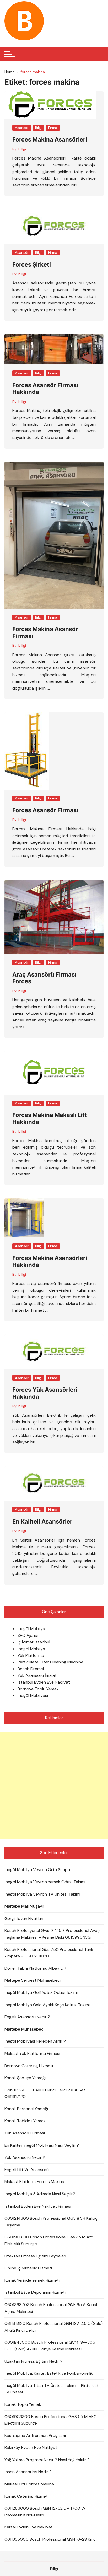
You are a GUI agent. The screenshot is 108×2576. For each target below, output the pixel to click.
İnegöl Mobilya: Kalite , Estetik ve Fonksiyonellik (49, 2373)
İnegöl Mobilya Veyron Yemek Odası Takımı (45, 1882)
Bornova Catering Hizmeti (29, 2066)
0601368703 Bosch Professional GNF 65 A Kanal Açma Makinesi (51, 2308)
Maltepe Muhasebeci (24, 2029)
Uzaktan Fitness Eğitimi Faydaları (35, 2256)
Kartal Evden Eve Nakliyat (29, 2527)
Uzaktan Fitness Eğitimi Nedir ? (34, 2361)
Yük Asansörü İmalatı (37, 1675)
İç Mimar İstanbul (34, 1642)
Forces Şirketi (32, 264)
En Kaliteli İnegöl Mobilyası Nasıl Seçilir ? (42, 2145)
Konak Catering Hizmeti (26, 2496)
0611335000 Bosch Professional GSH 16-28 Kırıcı (50, 2539)
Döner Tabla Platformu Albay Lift (36, 1968)
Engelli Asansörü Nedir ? (27, 2017)
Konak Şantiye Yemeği (25, 2078)
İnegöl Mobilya (31, 1629)
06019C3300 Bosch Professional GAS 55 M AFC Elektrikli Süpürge (50, 2420)
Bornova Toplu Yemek (38, 1689)
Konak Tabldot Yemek (25, 2121)
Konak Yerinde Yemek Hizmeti (32, 2280)
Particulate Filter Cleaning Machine (50, 1662)
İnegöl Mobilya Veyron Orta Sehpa (37, 1870)
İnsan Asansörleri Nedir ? (28, 2472)
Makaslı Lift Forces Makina (29, 2484)
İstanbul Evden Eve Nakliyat (44, 1682)
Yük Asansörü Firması (25, 2133)
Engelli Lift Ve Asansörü (27, 2170)
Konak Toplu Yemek (23, 2404)
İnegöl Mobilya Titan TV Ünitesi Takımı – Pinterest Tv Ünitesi (52, 2389)
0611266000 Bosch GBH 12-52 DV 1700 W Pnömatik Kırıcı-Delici (45, 2512)
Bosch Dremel (31, 1669)
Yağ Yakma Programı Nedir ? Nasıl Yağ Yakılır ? (47, 2460)
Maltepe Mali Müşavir (24, 1906)
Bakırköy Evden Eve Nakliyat (31, 2447)
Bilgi (38, 128)
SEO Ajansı (28, 1635)
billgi (22, 149)
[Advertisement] (54, 1785)
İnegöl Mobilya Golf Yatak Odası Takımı (41, 1993)
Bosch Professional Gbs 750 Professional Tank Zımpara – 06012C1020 (49, 1953)
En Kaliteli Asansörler (42, 1521)
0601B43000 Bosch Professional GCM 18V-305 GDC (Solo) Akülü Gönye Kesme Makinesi (50, 2346)
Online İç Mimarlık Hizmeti (28, 2268)
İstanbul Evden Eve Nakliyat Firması (38, 2206)
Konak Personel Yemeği (26, 2109)
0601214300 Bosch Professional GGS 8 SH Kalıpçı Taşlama (51, 2222)
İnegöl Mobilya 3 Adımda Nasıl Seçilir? (40, 2194)
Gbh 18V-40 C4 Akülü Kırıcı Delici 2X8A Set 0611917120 (45, 2093)
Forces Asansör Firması (45, 810)
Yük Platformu (31, 1655)
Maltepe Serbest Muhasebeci (33, 1980)
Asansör (22, 128)
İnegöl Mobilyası (33, 1695)
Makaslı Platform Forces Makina (34, 2182)
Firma (53, 128)
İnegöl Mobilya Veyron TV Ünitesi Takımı (42, 1894)
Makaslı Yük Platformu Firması (32, 2053)
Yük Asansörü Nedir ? (25, 2157)
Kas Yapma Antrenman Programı (35, 2435)
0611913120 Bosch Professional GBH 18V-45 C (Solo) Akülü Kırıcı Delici (54, 2327)
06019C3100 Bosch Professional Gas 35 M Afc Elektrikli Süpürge (49, 2240)
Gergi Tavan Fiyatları (24, 1918)
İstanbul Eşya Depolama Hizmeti (35, 2292)
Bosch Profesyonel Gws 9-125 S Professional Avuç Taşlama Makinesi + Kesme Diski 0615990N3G (52, 1934)
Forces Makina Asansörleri (50, 139)
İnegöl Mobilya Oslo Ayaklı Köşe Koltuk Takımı (47, 2005)
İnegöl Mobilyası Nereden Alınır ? (35, 2041)
